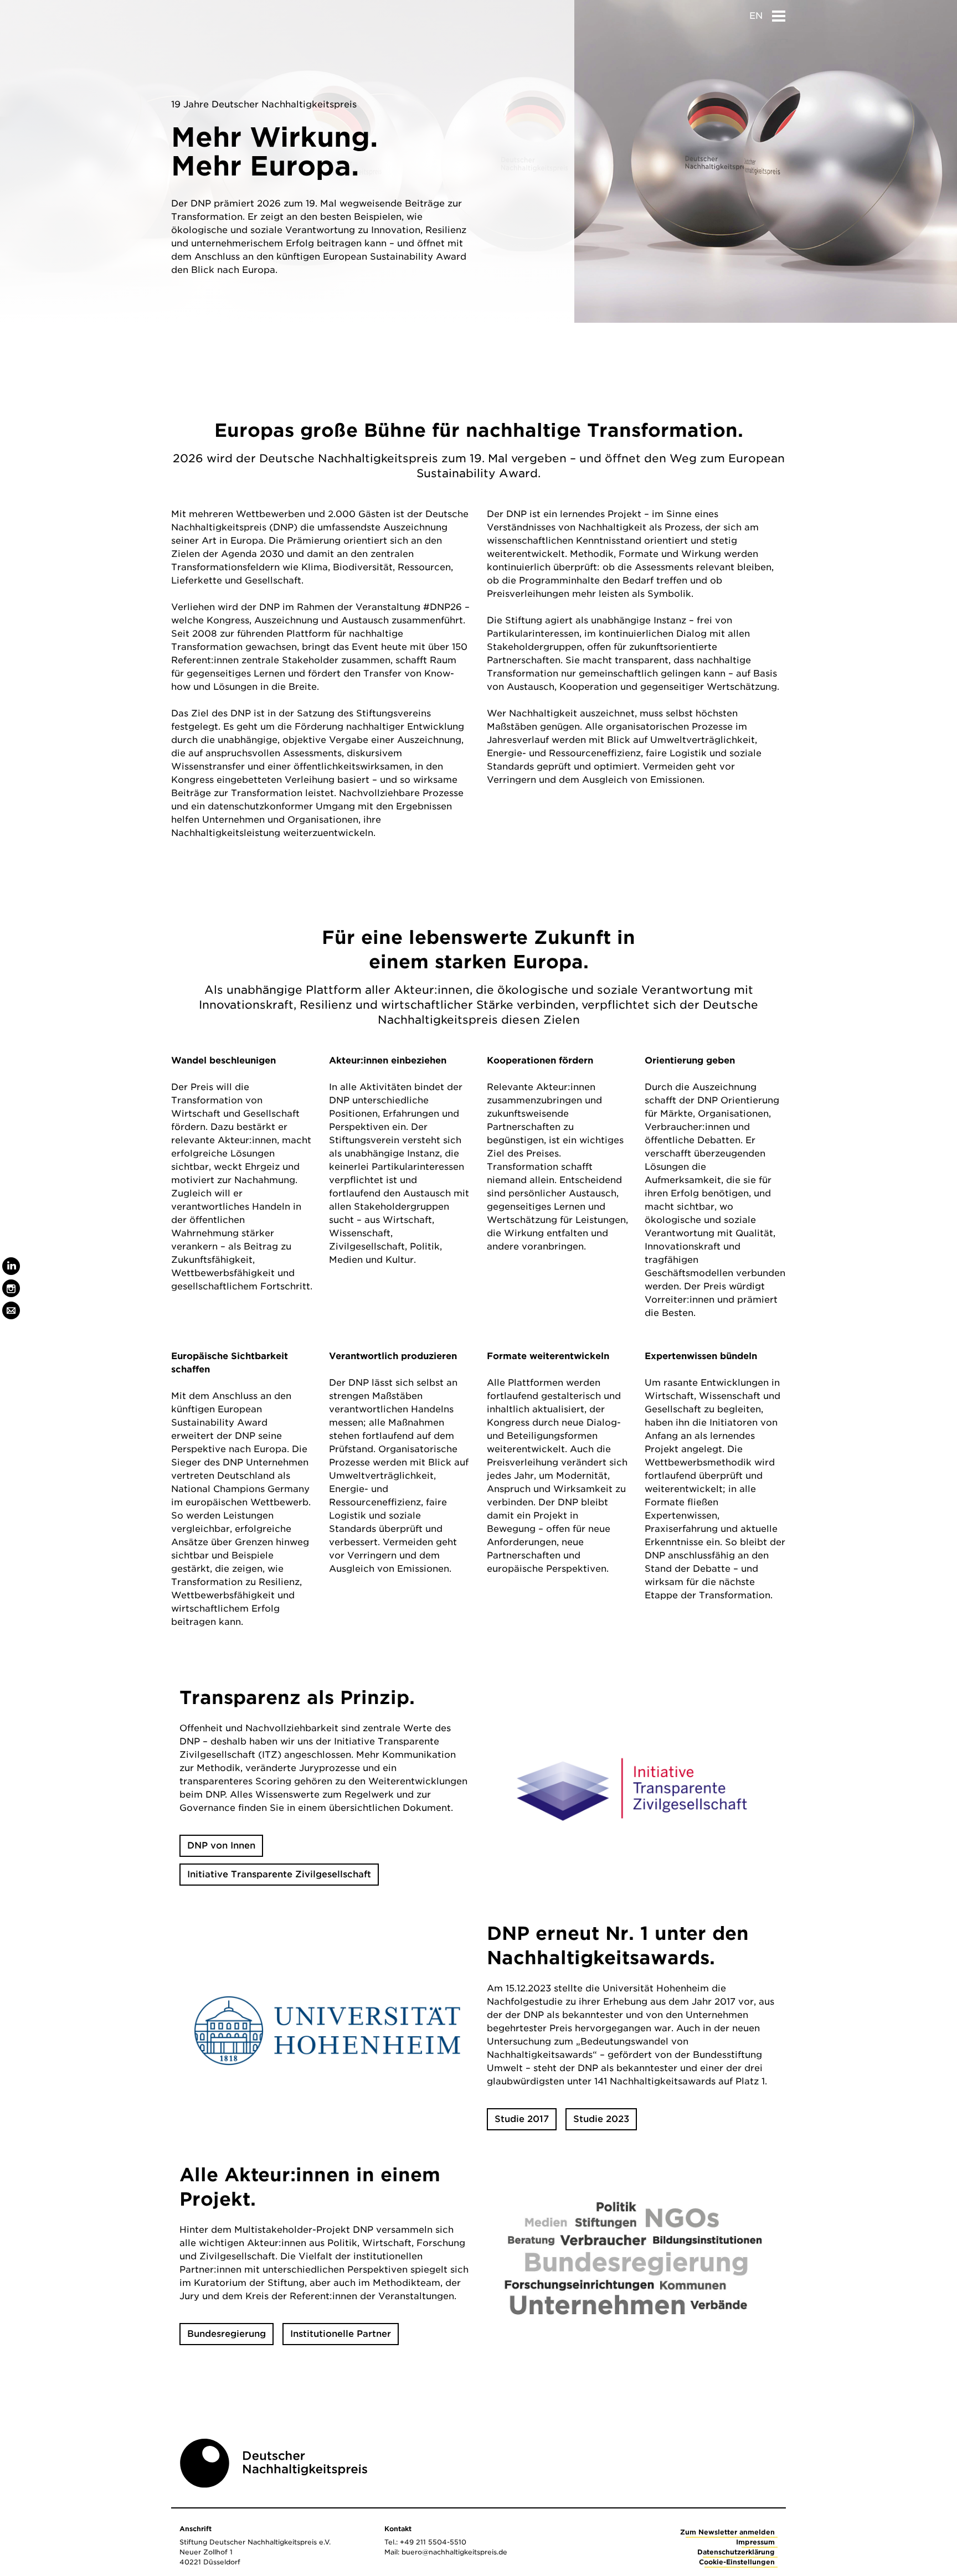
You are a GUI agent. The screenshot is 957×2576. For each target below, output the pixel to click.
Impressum (755, 2542)
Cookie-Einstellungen (737, 2562)
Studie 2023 (601, 2119)
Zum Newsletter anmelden (727, 2532)
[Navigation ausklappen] (779, 13)
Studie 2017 (522, 2119)
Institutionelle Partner (341, 2334)
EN (756, 16)
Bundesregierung (227, 2334)
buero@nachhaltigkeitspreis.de (454, 2552)
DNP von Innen (221, 1845)
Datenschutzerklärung (736, 2552)
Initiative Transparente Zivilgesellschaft (279, 1874)
